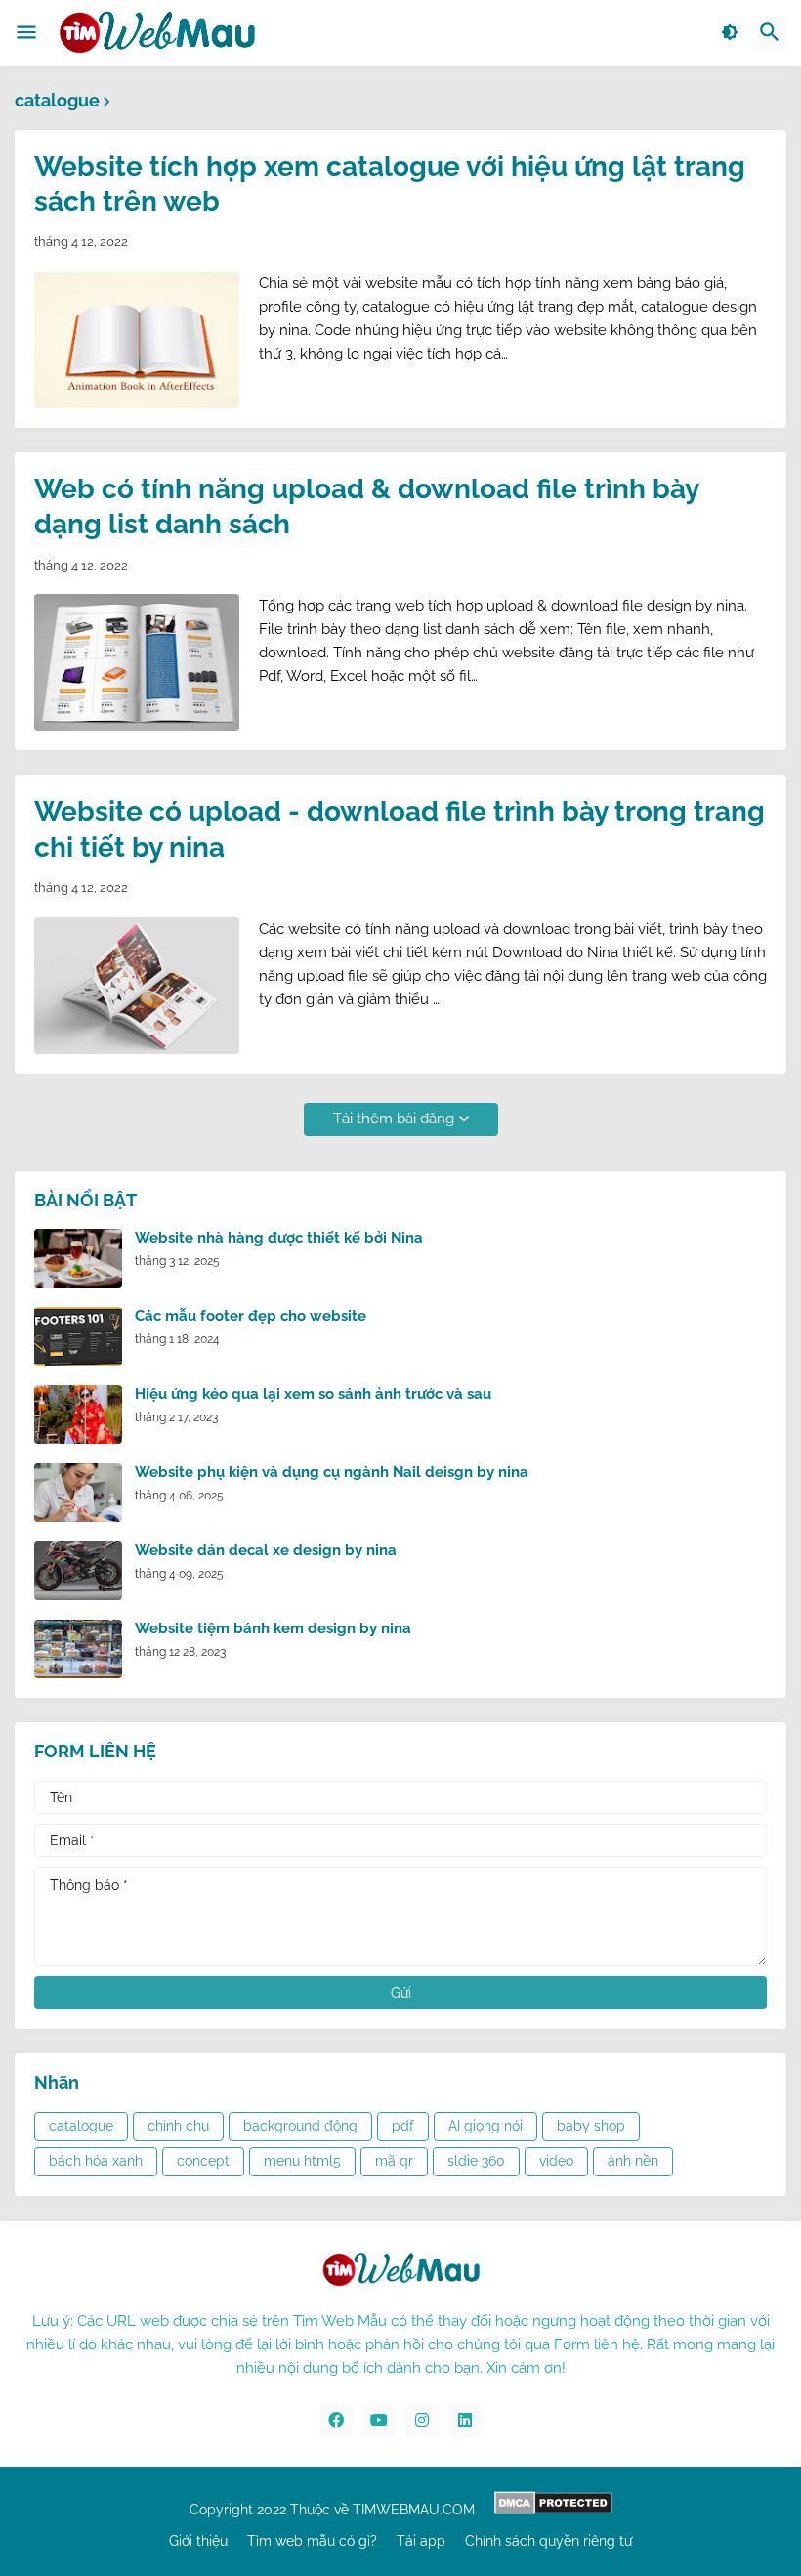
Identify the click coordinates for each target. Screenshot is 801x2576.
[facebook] (336, 2421)
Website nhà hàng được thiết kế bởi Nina (279, 1238)
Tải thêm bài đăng (394, 1119)
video (556, 2161)
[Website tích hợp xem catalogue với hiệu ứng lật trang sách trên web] (137, 340)
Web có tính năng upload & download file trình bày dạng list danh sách (366, 507)
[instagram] (422, 2421)
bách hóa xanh (96, 2161)
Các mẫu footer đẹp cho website (251, 1316)
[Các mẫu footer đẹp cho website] (78, 1336)
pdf (403, 2126)
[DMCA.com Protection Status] (553, 2510)
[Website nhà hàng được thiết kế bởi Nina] (78, 1258)
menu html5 (302, 2161)
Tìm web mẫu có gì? (312, 2541)
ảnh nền (633, 2161)
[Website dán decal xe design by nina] (78, 1571)
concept (203, 2161)
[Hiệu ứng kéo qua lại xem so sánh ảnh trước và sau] (78, 1415)
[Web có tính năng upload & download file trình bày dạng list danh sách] (137, 662)
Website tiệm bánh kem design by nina (273, 1628)
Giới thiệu (198, 2541)
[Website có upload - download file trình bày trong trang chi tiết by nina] (137, 986)
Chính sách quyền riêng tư (548, 2541)
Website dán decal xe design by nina (266, 1550)
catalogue (81, 2126)
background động (300, 2126)
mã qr (394, 2161)
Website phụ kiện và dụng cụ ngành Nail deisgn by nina (332, 1472)
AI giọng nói (485, 2126)
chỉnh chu (178, 2126)
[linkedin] (465, 2421)
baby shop (591, 2126)
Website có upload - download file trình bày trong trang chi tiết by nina (400, 829)
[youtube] (379, 2421)
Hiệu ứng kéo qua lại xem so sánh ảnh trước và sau (313, 1394)
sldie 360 (476, 2161)
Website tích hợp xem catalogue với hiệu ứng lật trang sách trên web (390, 184)
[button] (26, 33)
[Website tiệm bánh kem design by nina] (78, 1649)
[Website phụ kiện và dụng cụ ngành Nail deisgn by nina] (78, 1493)
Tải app (421, 2541)
